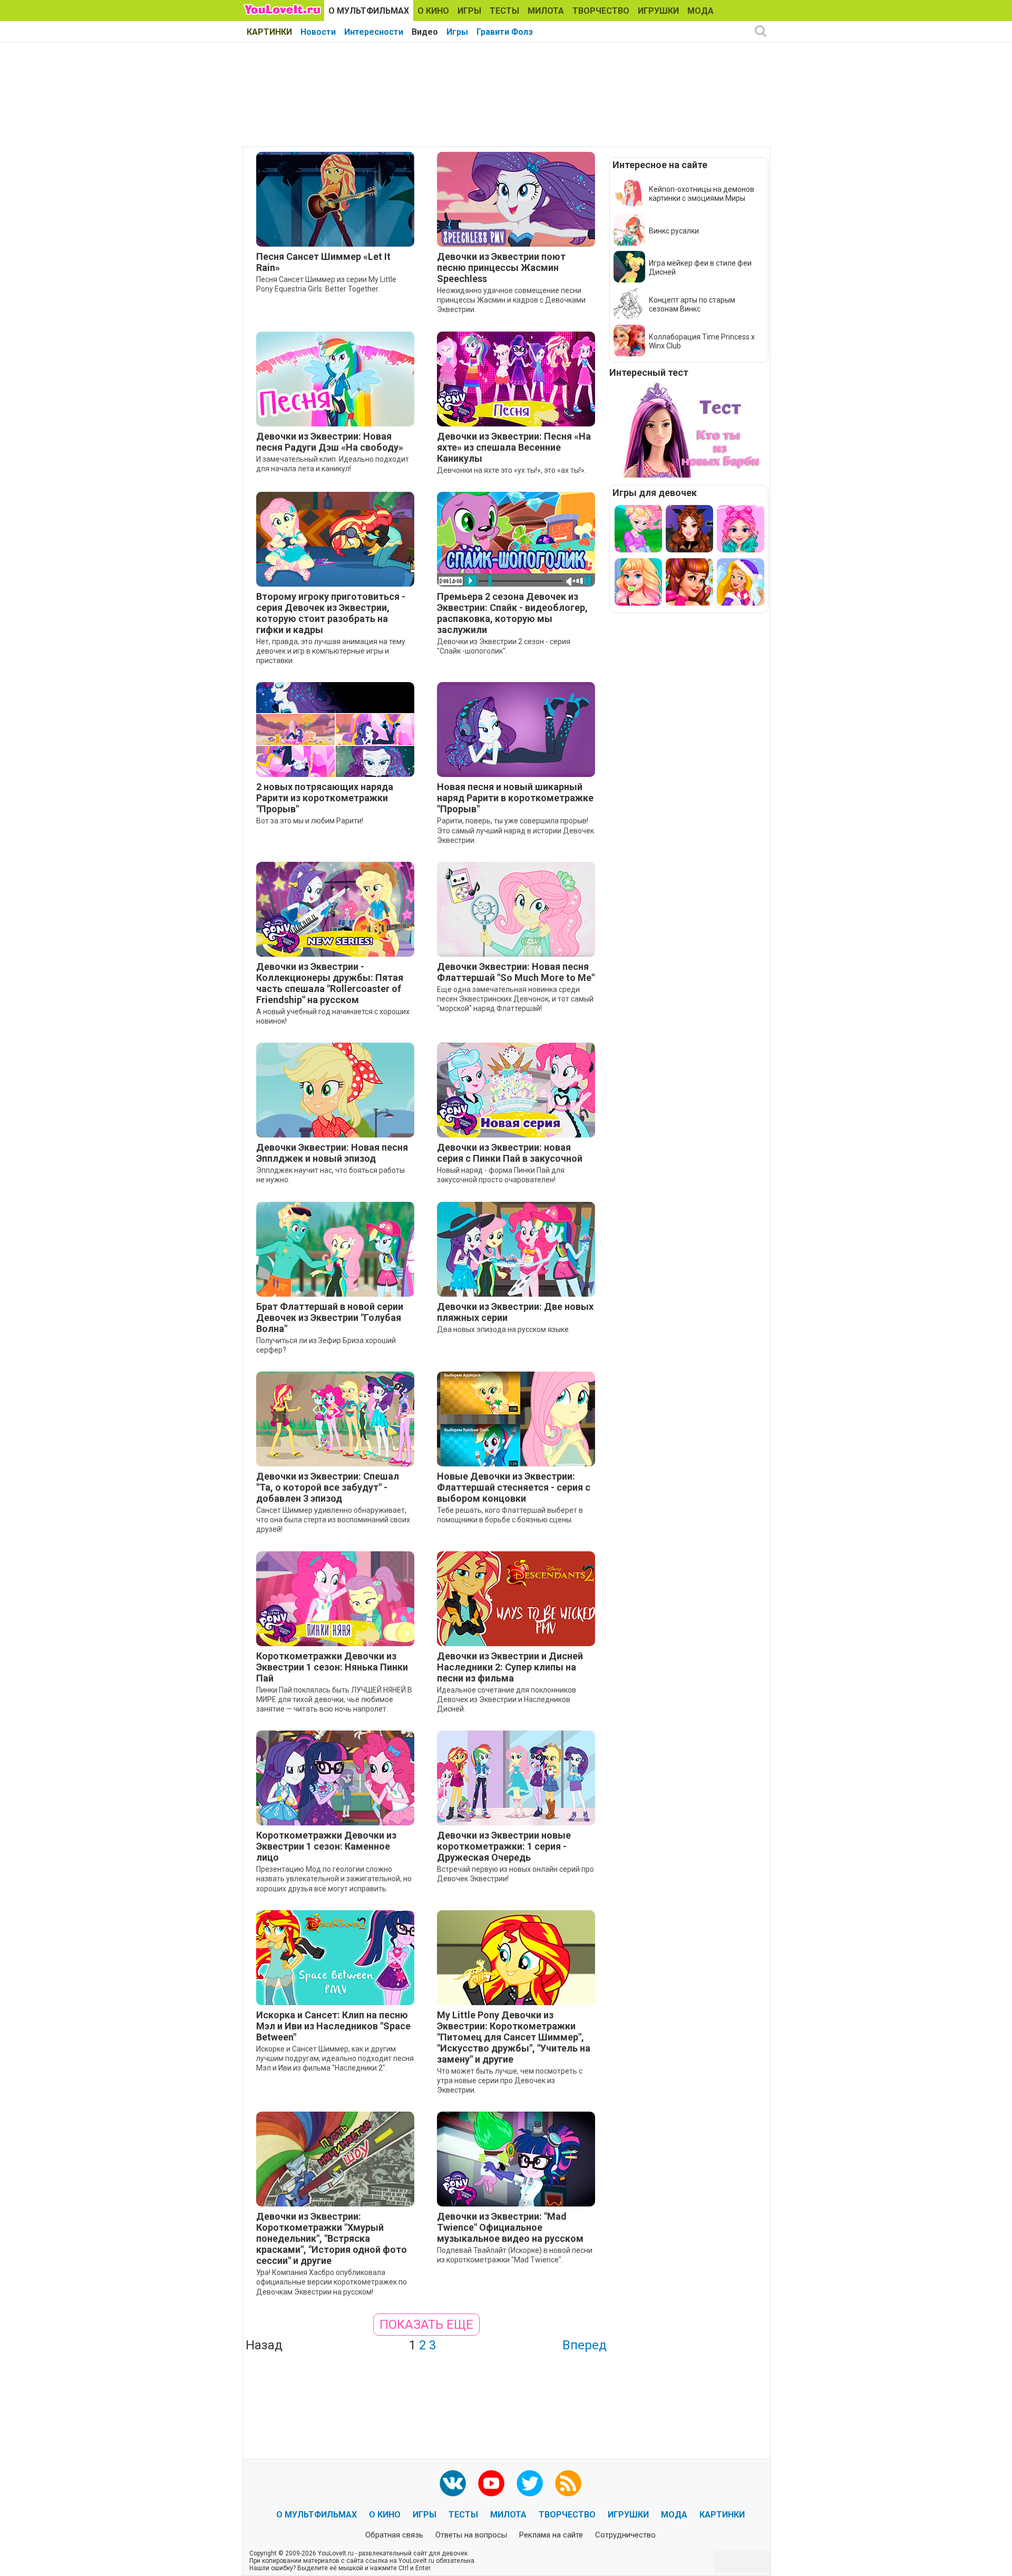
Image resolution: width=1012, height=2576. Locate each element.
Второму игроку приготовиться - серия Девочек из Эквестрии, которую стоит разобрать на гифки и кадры (331, 613)
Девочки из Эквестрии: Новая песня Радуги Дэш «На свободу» (330, 442)
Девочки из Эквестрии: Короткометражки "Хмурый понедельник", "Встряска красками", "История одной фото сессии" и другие (332, 2238)
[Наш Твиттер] (530, 2483)
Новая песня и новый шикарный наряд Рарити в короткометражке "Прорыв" (515, 798)
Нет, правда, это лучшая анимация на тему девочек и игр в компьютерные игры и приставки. (331, 651)
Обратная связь (394, 2535)
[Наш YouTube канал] (491, 2483)
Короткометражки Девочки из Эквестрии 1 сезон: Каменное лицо (326, 1846)
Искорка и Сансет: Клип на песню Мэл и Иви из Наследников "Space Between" (333, 2026)
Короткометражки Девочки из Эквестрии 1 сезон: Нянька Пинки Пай (332, 1667)
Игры (457, 32)
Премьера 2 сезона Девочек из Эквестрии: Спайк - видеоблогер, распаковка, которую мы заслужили (512, 613)
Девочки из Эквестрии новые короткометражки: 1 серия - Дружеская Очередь (504, 1846)
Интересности (374, 32)
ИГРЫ (469, 11)
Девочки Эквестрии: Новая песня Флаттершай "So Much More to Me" (516, 972)
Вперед (585, 2345)
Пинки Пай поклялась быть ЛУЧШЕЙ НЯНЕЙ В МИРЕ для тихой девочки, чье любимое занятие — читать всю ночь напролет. (334, 1699)
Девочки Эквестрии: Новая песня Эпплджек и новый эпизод (332, 1153)
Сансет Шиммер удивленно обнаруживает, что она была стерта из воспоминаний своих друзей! (333, 1520)
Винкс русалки (674, 231)
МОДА (700, 11)
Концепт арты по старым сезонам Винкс (692, 304)
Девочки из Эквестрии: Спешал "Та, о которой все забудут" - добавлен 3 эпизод (328, 1487)
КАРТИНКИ (269, 32)
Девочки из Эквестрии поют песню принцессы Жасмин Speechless (501, 268)
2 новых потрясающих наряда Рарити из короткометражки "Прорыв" (325, 798)
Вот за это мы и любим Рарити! (310, 821)
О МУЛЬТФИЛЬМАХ (369, 11)
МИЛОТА (546, 11)
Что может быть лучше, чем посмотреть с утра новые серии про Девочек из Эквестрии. (510, 2081)
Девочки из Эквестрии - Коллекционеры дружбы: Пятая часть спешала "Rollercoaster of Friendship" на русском (330, 983)
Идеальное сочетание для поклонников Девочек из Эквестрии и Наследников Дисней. (507, 1699)
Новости (318, 32)
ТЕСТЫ (504, 11)
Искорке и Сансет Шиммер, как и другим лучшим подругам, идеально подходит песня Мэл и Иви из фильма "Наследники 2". (335, 2058)
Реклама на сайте (551, 2535)
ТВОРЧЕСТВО (601, 11)
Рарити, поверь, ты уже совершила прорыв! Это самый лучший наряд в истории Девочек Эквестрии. (515, 830)
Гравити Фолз (505, 32)
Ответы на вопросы (471, 2535)
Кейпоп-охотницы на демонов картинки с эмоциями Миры (702, 194)
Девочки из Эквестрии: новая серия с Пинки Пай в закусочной (510, 1153)
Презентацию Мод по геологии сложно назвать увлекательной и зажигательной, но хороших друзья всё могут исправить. (334, 1879)
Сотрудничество (625, 2535)
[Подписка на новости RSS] (568, 2483)
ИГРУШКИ (658, 11)
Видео (425, 32)
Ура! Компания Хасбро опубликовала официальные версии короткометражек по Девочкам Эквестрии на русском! (332, 2282)
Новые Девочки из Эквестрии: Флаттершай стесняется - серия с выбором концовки (514, 1487)
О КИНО (433, 11)
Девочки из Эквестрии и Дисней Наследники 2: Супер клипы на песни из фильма (510, 1667)
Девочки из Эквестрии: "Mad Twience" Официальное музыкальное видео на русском (510, 2227)
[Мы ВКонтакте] (453, 2483)
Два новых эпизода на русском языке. (504, 1329)
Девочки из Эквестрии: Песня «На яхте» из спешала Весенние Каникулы (514, 447)
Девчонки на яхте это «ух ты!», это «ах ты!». (512, 470)
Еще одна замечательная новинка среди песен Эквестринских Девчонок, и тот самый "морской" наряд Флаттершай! (515, 999)
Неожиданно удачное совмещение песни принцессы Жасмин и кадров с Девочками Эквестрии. (511, 300)
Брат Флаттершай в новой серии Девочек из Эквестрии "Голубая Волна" (330, 1318)
